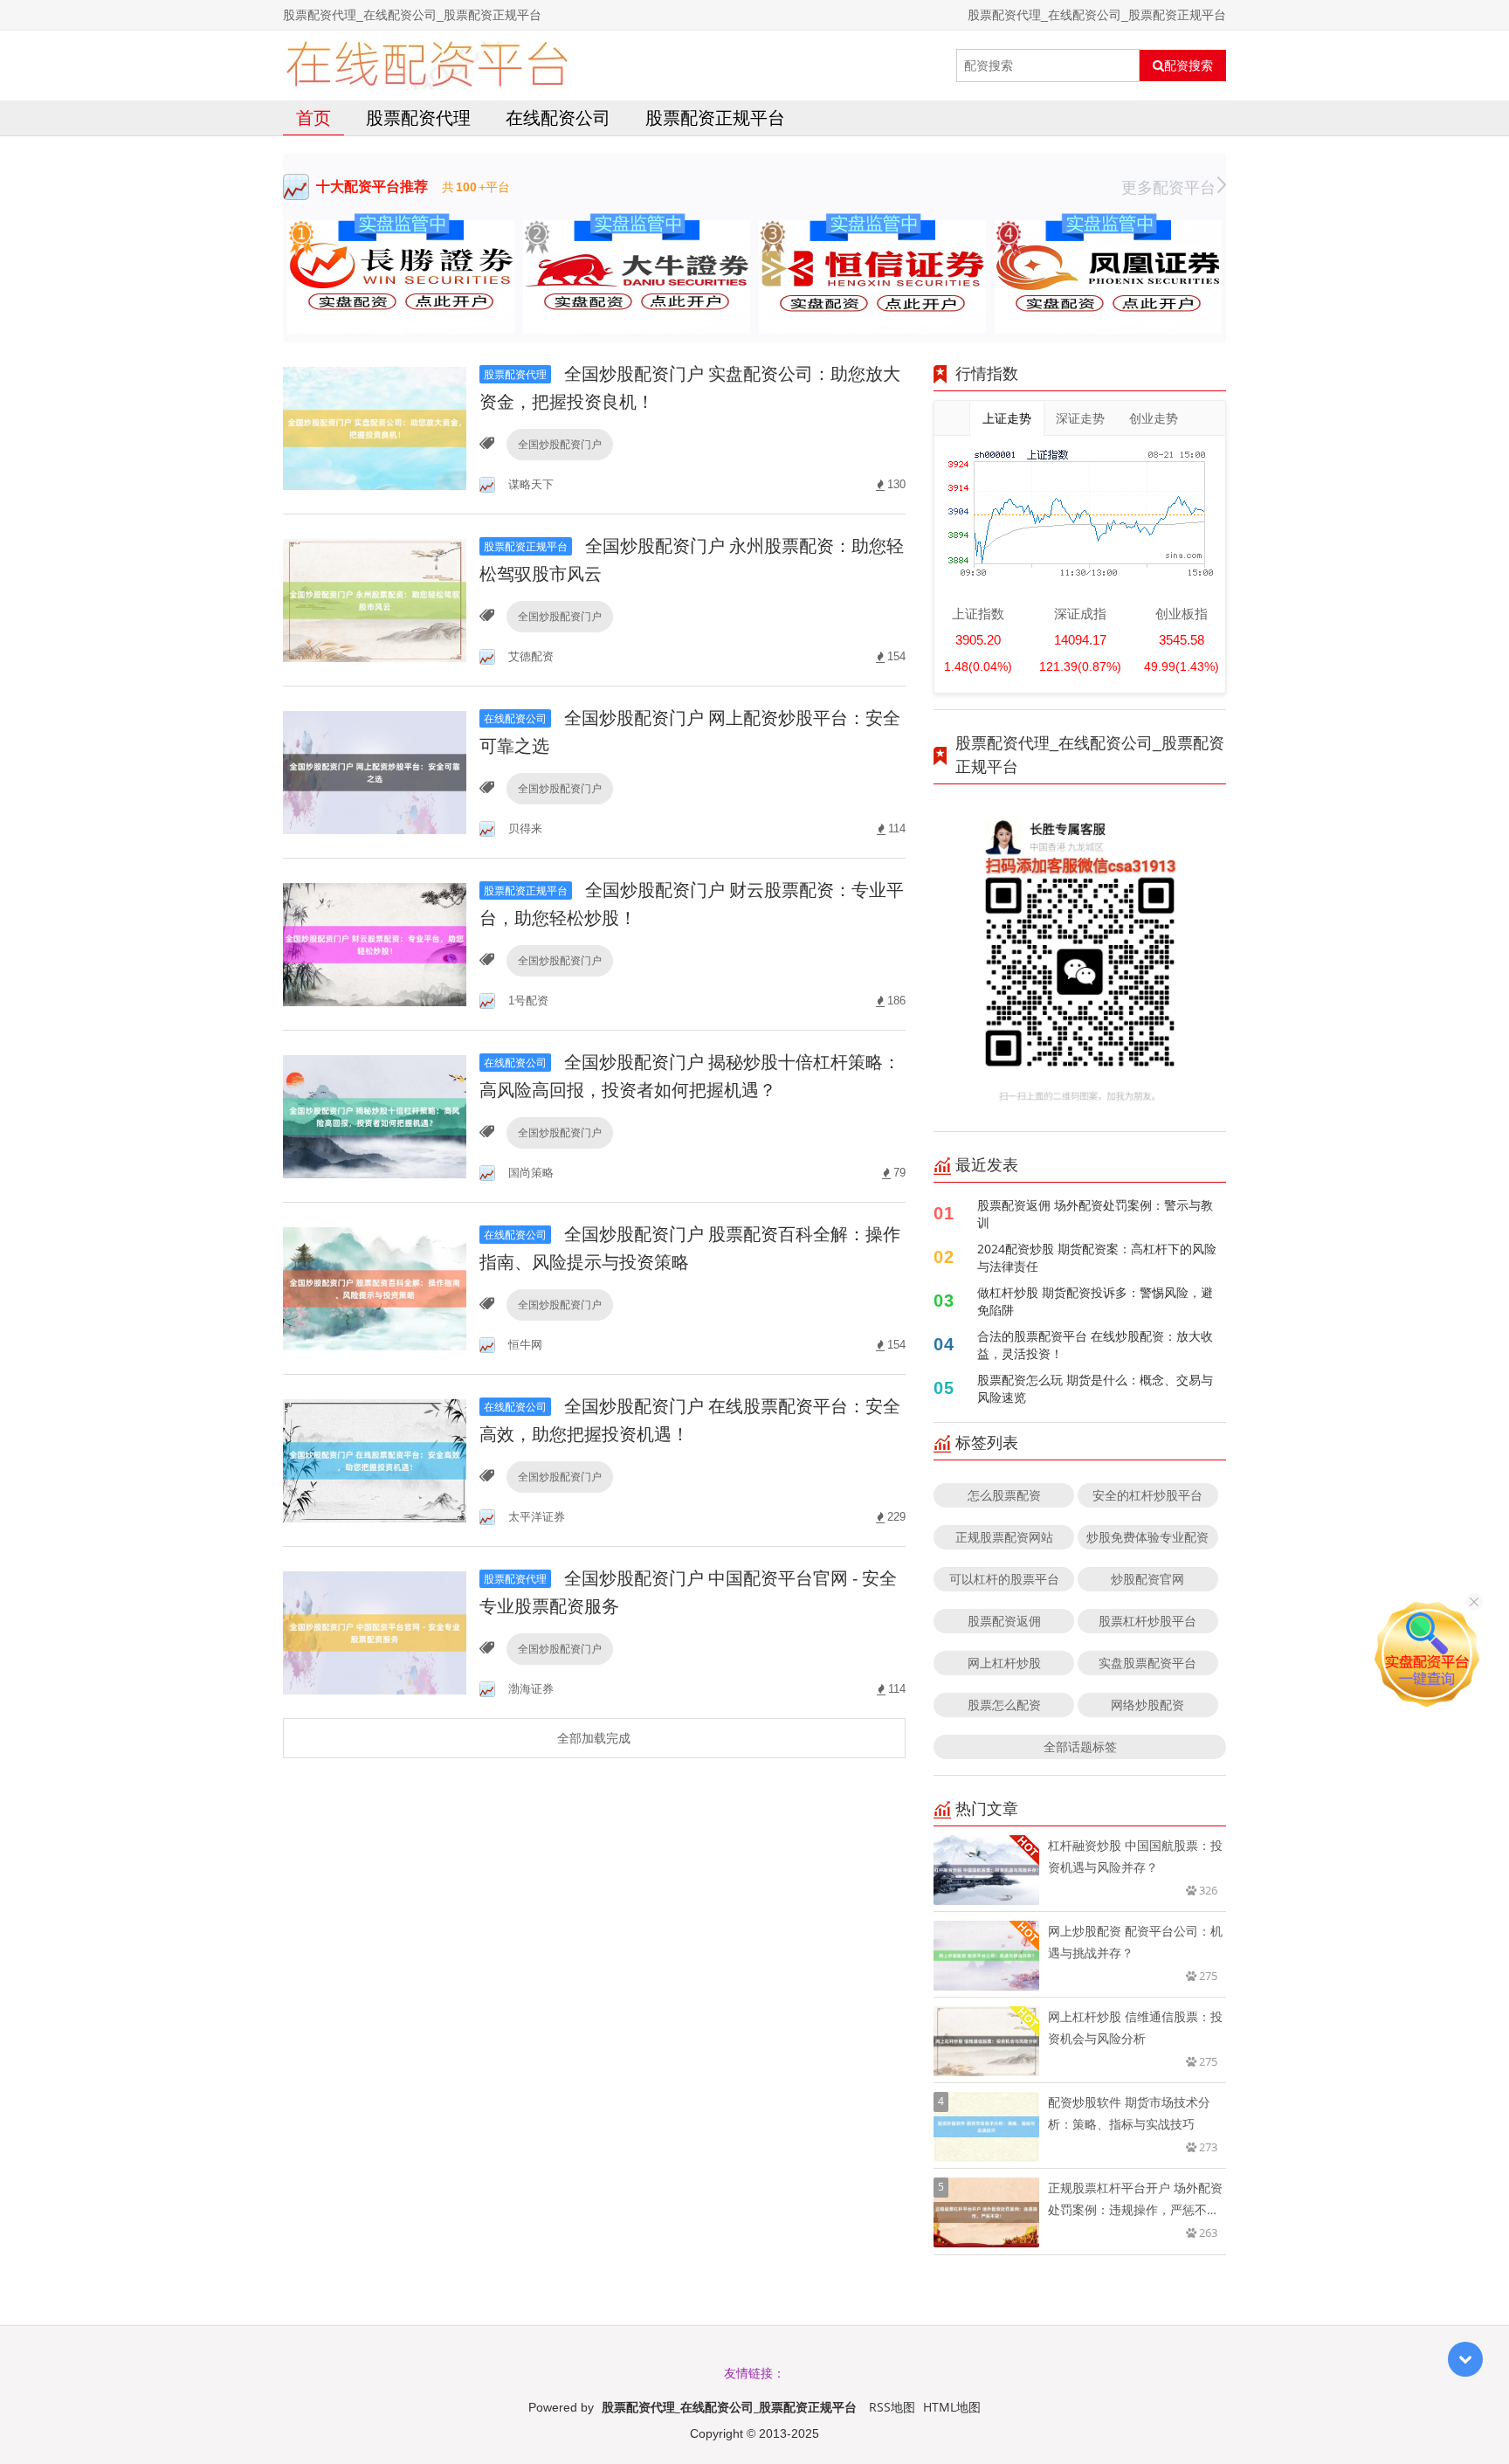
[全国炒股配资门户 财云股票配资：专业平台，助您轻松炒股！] (375, 943)
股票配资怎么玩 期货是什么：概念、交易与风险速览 (1095, 1388)
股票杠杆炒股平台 (1147, 1621)
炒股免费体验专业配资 (1147, 1537)
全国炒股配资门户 (560, 444)
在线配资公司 (558, 117)
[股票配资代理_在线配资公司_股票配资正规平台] (427, 66)
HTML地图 (952, 2407)
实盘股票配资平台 (1147, 1663)
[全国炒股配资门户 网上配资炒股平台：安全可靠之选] (375, 771)
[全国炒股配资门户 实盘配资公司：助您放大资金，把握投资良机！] (375, 427)
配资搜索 (1189, 66)
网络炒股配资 (1147, 1705)
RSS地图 (892, 2407)
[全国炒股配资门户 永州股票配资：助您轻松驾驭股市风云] (375, 599)
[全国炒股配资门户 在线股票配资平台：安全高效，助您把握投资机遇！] (375, 1459)
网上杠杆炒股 (1004, 1663)
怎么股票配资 (1004, 1495)
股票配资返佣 (1004, 1621)
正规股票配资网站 (1004, 1537)
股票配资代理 (418, 117)
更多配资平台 (1168, 187)
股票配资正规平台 (715, 117)
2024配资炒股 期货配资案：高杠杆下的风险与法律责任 (1097, 1257)
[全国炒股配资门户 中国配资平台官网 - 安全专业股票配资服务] (375, 1631)
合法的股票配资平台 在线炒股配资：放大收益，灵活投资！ (1095, 1345)
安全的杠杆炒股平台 (1147, 1495)
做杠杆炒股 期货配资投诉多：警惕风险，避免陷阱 (1095, 1301)
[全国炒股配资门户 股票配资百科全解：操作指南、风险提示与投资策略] (375, 1287)
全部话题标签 (1080, 1746)
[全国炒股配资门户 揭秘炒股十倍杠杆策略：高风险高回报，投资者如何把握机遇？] (375, 1115)
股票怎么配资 (1004, 1705)
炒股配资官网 (1147, 1579)
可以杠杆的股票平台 (1004, 1579)
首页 (314, 117)
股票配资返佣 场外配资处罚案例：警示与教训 (1095, 1214)
